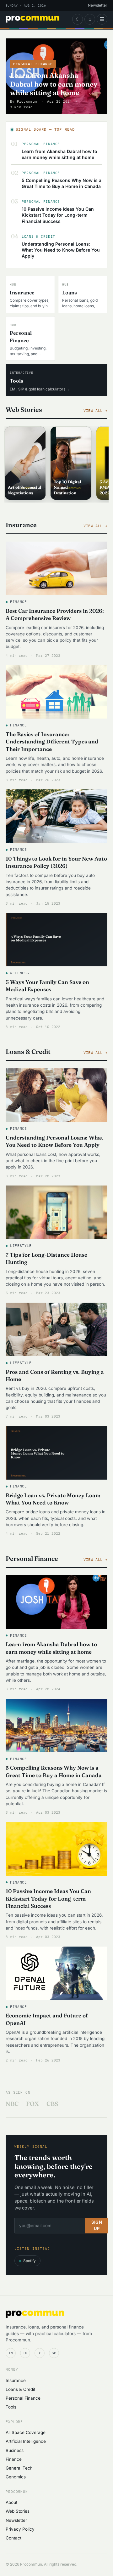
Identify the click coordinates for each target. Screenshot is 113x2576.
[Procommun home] (32, 19)
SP (54, 2353)
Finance (14, 2459)
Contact (13, 2538)
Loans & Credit (20, 2389)
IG (25, 2353)
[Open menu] (102, 19)
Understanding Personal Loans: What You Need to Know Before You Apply (61, 250)
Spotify (30, 2261)
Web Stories (18, 2511)
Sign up (97, 2225)
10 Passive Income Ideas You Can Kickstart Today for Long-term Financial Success (58, 215)
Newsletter (98, 5)
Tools (11, 2407)
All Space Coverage (26, 2432)
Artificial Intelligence (26, 2441)
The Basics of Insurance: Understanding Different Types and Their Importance (52, 742)
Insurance (16, 2380)
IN (11, 2353)
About (11, 2502)
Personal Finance (23, 2398)
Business (15, 2450)
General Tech (19, 2468)
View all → (95, 410)
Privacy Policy (20, 2529)
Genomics (16, 2477)
